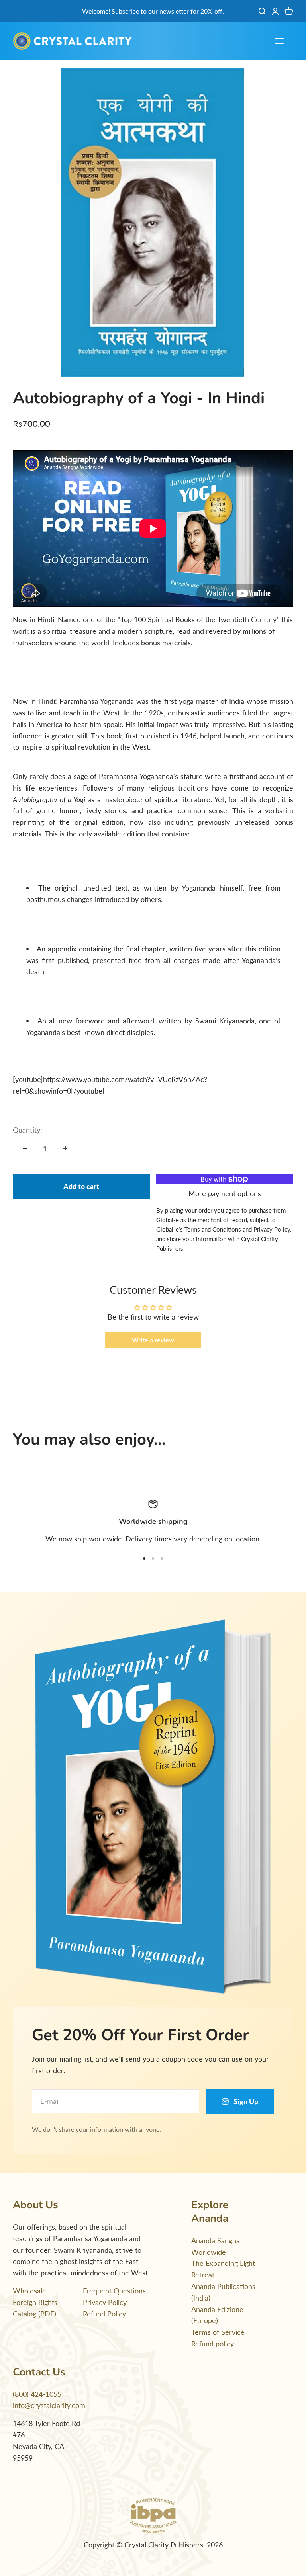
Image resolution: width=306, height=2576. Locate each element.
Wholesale (29, 2291)
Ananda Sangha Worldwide (216, 2246)
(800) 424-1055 (37, 2394)
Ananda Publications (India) (223, 2292)
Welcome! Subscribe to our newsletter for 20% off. (153, 11)
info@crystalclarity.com (49, 2405)
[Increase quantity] (65, 1148)
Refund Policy (104, 2314)
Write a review (153, 1340)
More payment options (225, 1193)
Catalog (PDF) (34, 2314)
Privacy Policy (105, 2302)
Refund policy (213, 2344)
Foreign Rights (35, 2302)
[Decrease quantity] (25, 1148)
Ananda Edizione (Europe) (217, 2315)
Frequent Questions (114, 2291)
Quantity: (27, 1130)
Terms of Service (218, 2332)
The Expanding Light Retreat (223, 2269)
